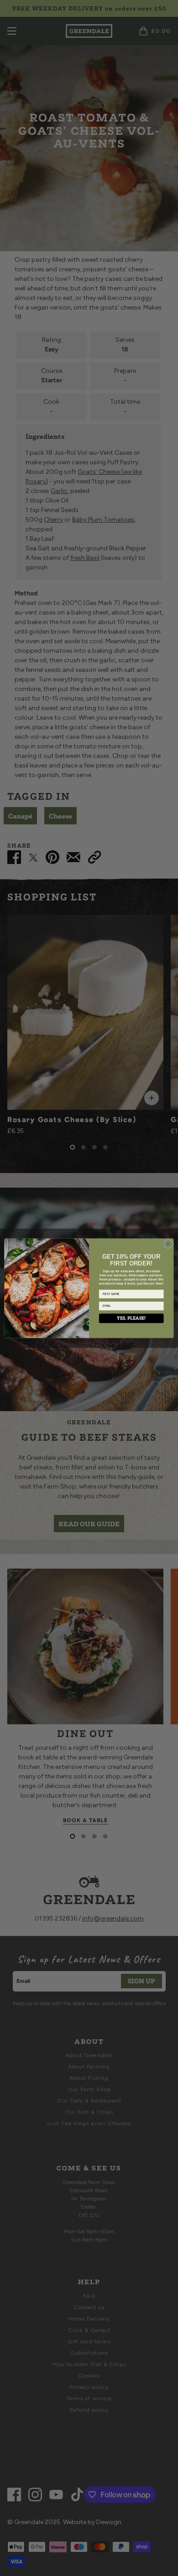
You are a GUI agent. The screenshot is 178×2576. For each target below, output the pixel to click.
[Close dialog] (168, 1244)
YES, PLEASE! (131, 1318)
